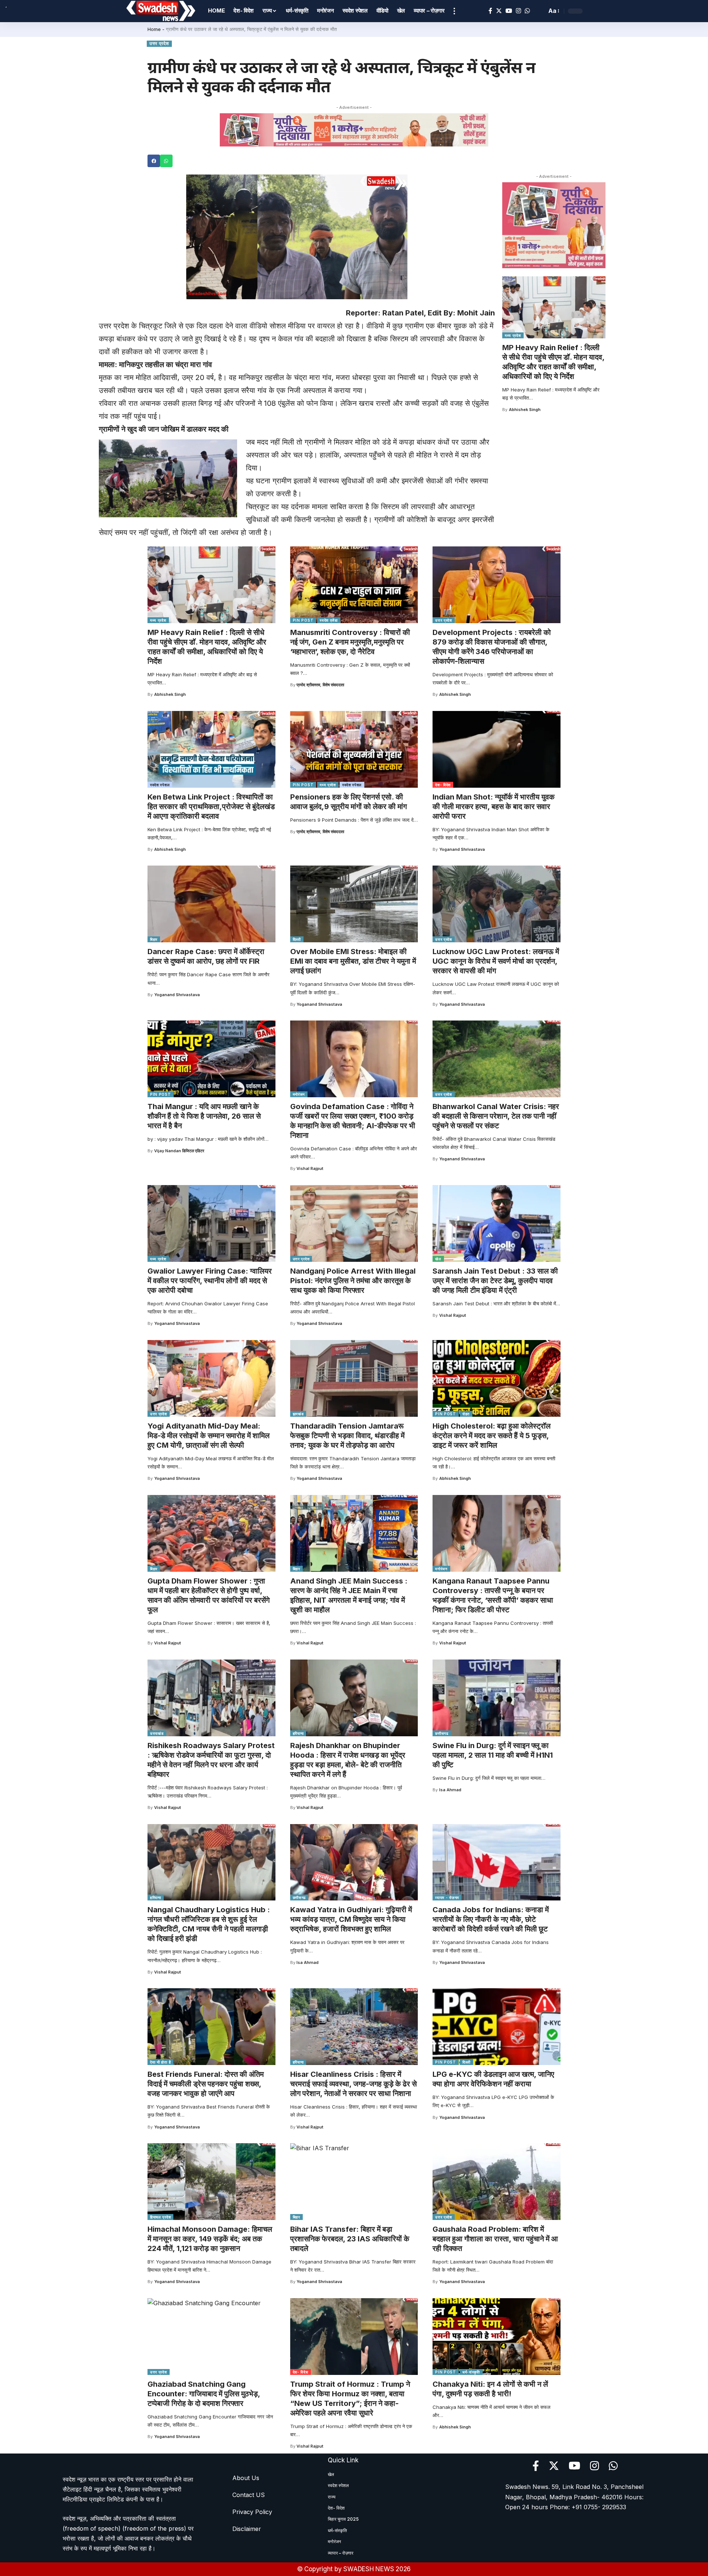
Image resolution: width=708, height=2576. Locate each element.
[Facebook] (490, 11)
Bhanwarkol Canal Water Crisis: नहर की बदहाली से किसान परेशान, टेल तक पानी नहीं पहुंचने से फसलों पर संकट (496, 1116)
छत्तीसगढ (442, 1733)
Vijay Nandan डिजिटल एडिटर (179, 1151)
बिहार (154, 939)
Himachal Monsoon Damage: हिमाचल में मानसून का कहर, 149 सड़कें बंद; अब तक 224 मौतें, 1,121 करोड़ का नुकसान (210, 2239)
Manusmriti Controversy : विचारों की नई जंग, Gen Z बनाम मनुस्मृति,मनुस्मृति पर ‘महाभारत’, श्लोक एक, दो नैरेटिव (350, 642)
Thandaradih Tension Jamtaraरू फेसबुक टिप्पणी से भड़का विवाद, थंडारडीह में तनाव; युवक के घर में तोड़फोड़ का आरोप (347, 1436)
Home (154, 29)
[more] (454, 11)
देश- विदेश (443, 785)
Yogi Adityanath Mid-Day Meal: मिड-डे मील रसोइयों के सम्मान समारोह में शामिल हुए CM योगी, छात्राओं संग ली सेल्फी (209, 1436)
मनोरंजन (299, 1094)
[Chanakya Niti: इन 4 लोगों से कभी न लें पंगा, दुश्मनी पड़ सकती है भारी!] (497, 2337)
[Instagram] (518, 11)
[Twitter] (499, 11)
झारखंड (298, 1414)
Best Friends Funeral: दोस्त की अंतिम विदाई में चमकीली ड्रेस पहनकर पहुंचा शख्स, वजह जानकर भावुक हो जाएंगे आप (206, 2084)
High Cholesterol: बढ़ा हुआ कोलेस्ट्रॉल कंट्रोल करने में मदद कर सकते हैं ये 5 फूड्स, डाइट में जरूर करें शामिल (492, 1436)
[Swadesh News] (161, 11)
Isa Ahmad (450, 1790)
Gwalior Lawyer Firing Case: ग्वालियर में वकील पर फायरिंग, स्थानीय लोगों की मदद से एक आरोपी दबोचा (210, 1281)
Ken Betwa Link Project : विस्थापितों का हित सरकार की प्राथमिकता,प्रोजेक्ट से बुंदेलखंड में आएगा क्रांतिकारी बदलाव (211, 807)
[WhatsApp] (527, 11)
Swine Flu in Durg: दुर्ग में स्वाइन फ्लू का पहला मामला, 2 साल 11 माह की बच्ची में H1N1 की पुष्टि (493, 1755)
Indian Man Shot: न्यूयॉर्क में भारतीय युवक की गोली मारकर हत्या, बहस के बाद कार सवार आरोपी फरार (494, 807)
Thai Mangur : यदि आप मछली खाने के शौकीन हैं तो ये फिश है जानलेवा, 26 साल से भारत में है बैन (204, 1116)
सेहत (466, 1414)
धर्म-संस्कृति (471, 2372)
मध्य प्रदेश (513, 335)
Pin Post (303, 620)
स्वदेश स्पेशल (160, 785)
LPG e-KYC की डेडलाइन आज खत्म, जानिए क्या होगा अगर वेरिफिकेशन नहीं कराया (493, 2079)
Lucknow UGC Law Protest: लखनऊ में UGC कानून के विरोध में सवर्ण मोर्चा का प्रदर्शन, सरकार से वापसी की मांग (496, 961)
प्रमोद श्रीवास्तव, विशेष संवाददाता (320, 685)
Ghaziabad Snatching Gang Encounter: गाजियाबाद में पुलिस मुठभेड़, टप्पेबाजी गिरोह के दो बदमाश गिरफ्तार (204, 2394)
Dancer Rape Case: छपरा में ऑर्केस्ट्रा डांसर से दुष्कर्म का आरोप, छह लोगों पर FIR (206, 956)
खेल (438, 1259)
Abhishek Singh (525, 410)
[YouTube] (509, 11)
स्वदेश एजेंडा (329, 620)
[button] (154, 161)
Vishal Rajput (310, 1168)
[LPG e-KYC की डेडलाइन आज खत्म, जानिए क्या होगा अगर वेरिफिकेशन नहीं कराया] (497, 2027)
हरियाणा (298, 1733)
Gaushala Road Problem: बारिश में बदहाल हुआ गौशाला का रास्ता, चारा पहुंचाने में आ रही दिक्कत (495, 2239)
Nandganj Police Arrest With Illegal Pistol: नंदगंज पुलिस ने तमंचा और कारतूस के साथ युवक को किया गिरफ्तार (353, 1281)
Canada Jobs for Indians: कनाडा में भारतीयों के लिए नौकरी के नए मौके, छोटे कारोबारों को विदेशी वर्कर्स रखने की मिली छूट (491, 1919)
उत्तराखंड (157, 1733)
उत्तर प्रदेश (159, 44)
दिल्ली (297, 939)
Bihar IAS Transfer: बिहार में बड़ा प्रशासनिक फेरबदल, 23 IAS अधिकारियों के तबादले (350, 2239)
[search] (539, 11)
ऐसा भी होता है (160, 2062)
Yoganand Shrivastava (462, 849)
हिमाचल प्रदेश (160, 2217)
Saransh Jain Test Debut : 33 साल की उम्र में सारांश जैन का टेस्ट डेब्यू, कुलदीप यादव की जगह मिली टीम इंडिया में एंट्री (495, 1281)
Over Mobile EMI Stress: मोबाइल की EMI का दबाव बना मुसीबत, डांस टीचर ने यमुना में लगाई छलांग (353, 961)
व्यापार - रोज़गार (447, 1898)
